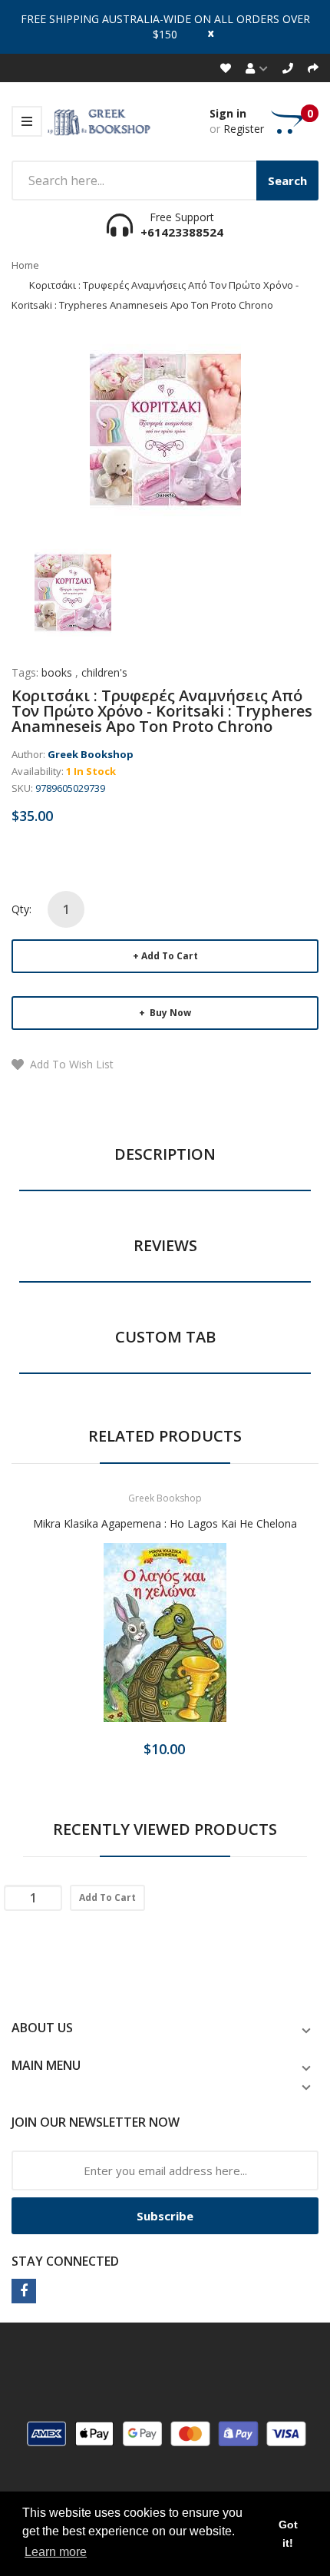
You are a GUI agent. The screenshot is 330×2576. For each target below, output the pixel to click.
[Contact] (288, 68)
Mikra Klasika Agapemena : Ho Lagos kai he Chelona (165, 1523)
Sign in (228, 113)
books (57, 672)
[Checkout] (313, 68)
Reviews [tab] (165, 1245)
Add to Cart (170, 956)
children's (104, 672)
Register (244, 129)
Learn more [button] (56, 2552)
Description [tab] (165, 1154)
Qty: (21, 909)
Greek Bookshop (91, 754)
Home (25, 265)
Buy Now (169, 1013)
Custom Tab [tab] (165, 1337)
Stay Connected (65, 2261)
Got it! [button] (288, 2534)
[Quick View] (226, 1642)
